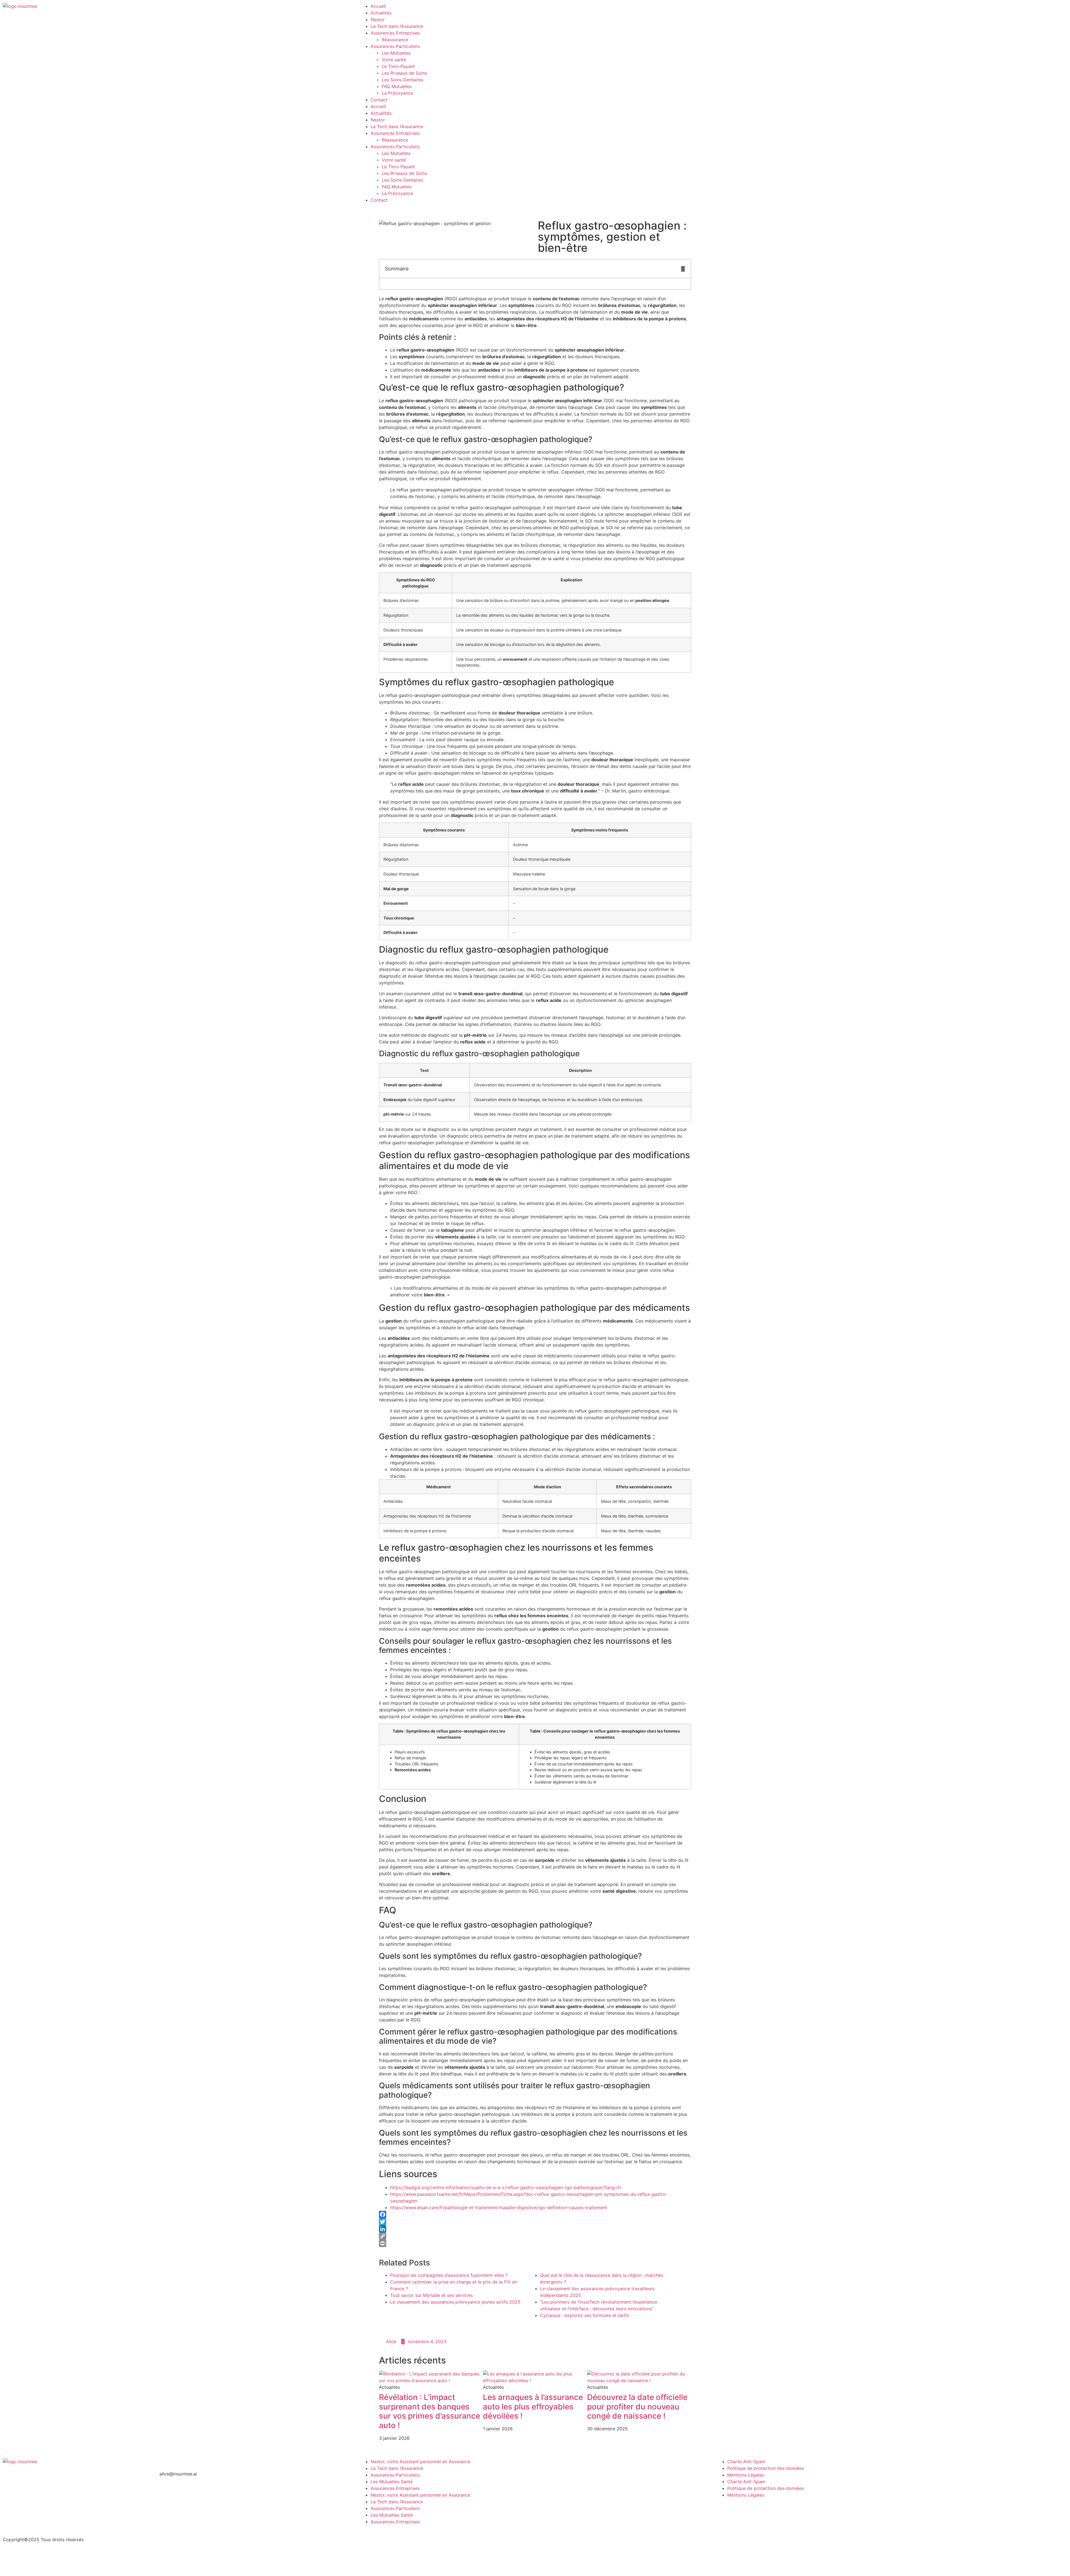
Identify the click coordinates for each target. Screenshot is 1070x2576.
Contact (379, 100)
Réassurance (395, 40)
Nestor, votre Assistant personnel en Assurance (420, 2462)
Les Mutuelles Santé (392, 2482)
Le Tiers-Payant (398, 66)
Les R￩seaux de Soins (404, 73)
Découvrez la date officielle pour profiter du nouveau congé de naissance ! (637, 2407)
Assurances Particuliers (395, 46)
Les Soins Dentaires (403, 80)
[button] (683, 269)
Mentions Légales (746, 2475)
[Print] (535, 2243)
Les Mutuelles (396, 53)
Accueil (378, 6)
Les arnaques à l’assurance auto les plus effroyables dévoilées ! (533, 2407)
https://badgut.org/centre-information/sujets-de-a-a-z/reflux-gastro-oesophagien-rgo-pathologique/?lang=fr (506, 2187)
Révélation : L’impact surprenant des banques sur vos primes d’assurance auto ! (430, 2411)
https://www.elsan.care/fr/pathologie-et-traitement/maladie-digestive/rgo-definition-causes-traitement (499, 2207)
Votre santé (394, 60)
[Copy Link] (535, 2236)
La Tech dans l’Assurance (397, 26)
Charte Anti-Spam (746, 2462)
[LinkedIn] (535, 2229)
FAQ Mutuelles (397, 86)
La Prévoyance (397, 93)
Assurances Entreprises (395, 33)
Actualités (381, 13)
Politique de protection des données (766, 2468)
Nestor (378, 19)
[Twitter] (535, 2222)
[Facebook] (535, 2214)
